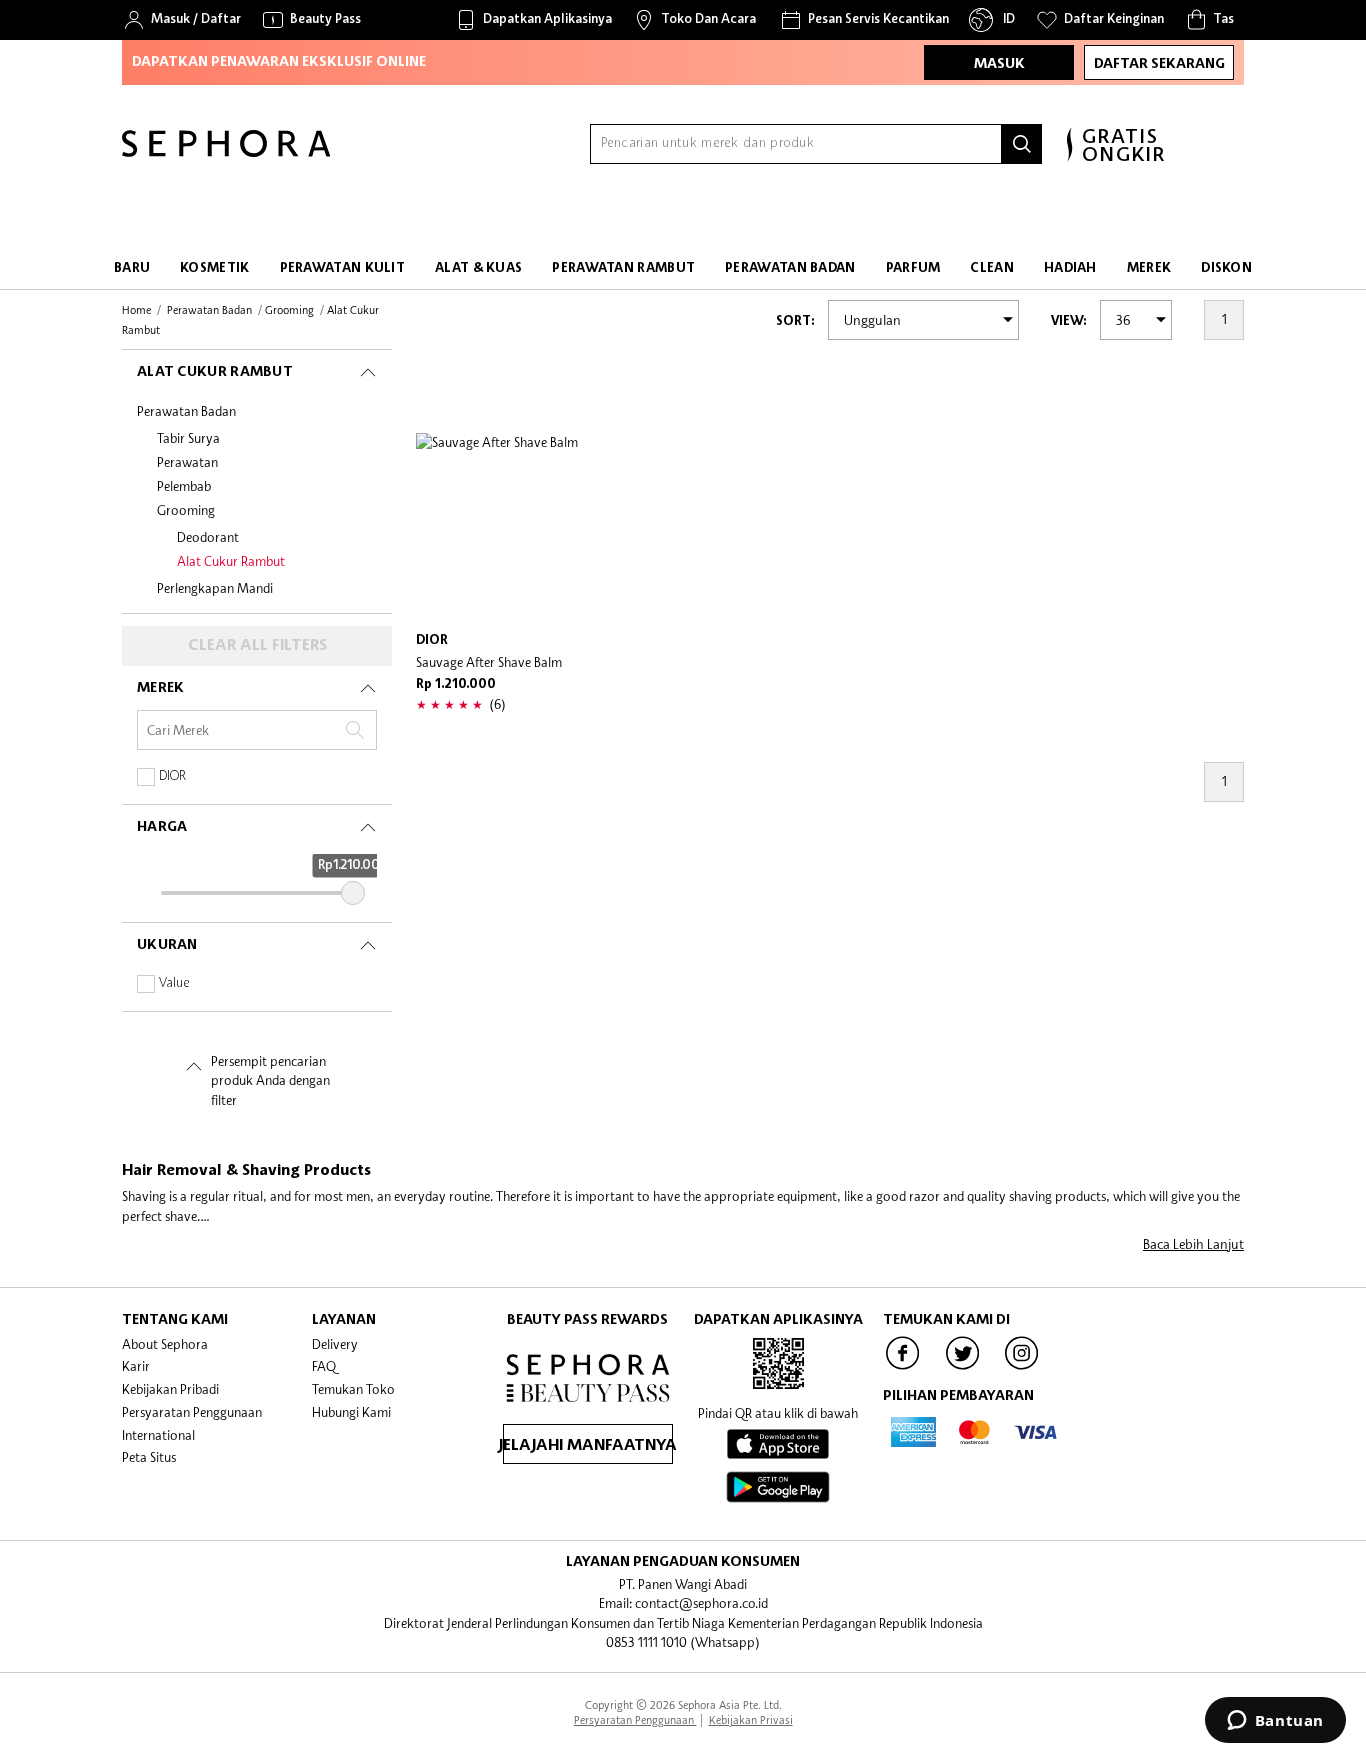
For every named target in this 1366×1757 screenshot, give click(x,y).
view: (1069, 321)
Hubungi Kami (351, 1412)
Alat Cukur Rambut (231, 561)
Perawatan (187, 462)
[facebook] (903, 1368)
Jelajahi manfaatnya (588, 1446)
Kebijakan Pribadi (170, 1389)
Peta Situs (149, 1457)
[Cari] (1022, 144)
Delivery (335, 1344)
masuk (999, 64)
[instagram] (1022, 1368)
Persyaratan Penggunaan (192, 1412)
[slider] (353, 893)
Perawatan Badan (186, 411)
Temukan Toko (353, 1389)
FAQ (324, 1366)
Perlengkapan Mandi (215, 588)
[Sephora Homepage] (226, 152)
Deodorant (208, 537)
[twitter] (963, 1368)
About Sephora (165, 1344)
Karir (136, 1366)
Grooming (186, 510)
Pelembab (184, 486)
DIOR (172, 776)
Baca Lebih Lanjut (1193, 1244)
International (158, 1435)
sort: (795, 321)
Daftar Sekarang (1159, 64)
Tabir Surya (188, 438)
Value (174, 983)
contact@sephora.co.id (701, 1603)
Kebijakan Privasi (751, 1719)
